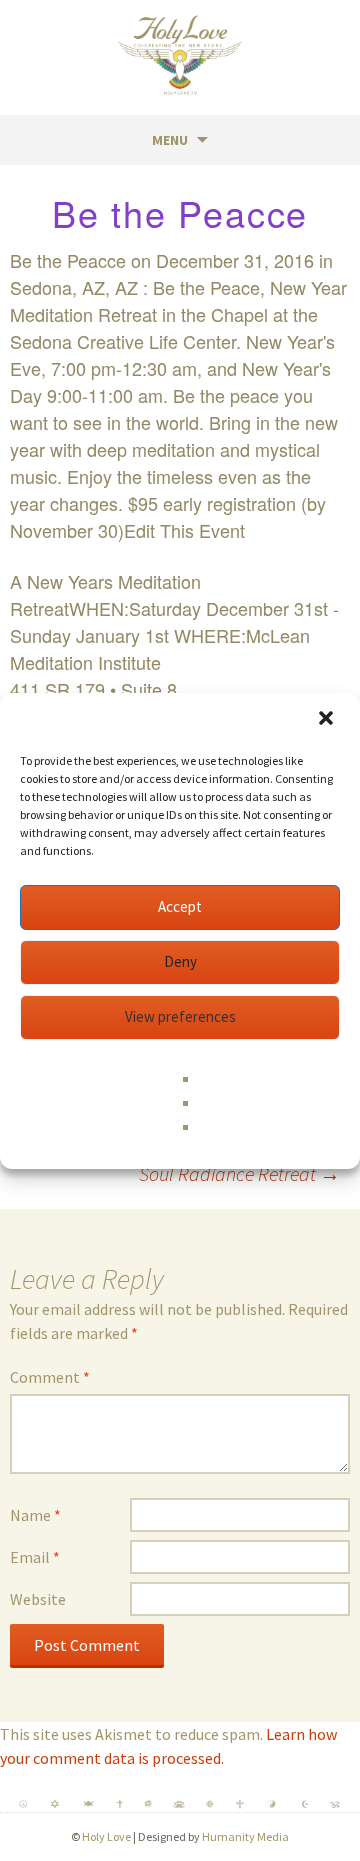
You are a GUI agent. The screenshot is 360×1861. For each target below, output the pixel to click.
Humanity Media (245, 1836)
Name (35, 1515)
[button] (328, 720)
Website (38, 1599)
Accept (180, 906)
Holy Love (106, 1836)
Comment (50, 1377)
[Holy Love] (180, 55)
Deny (180, 961)
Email (35, 1557)
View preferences (180, 1016)
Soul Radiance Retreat (239, 1173)
